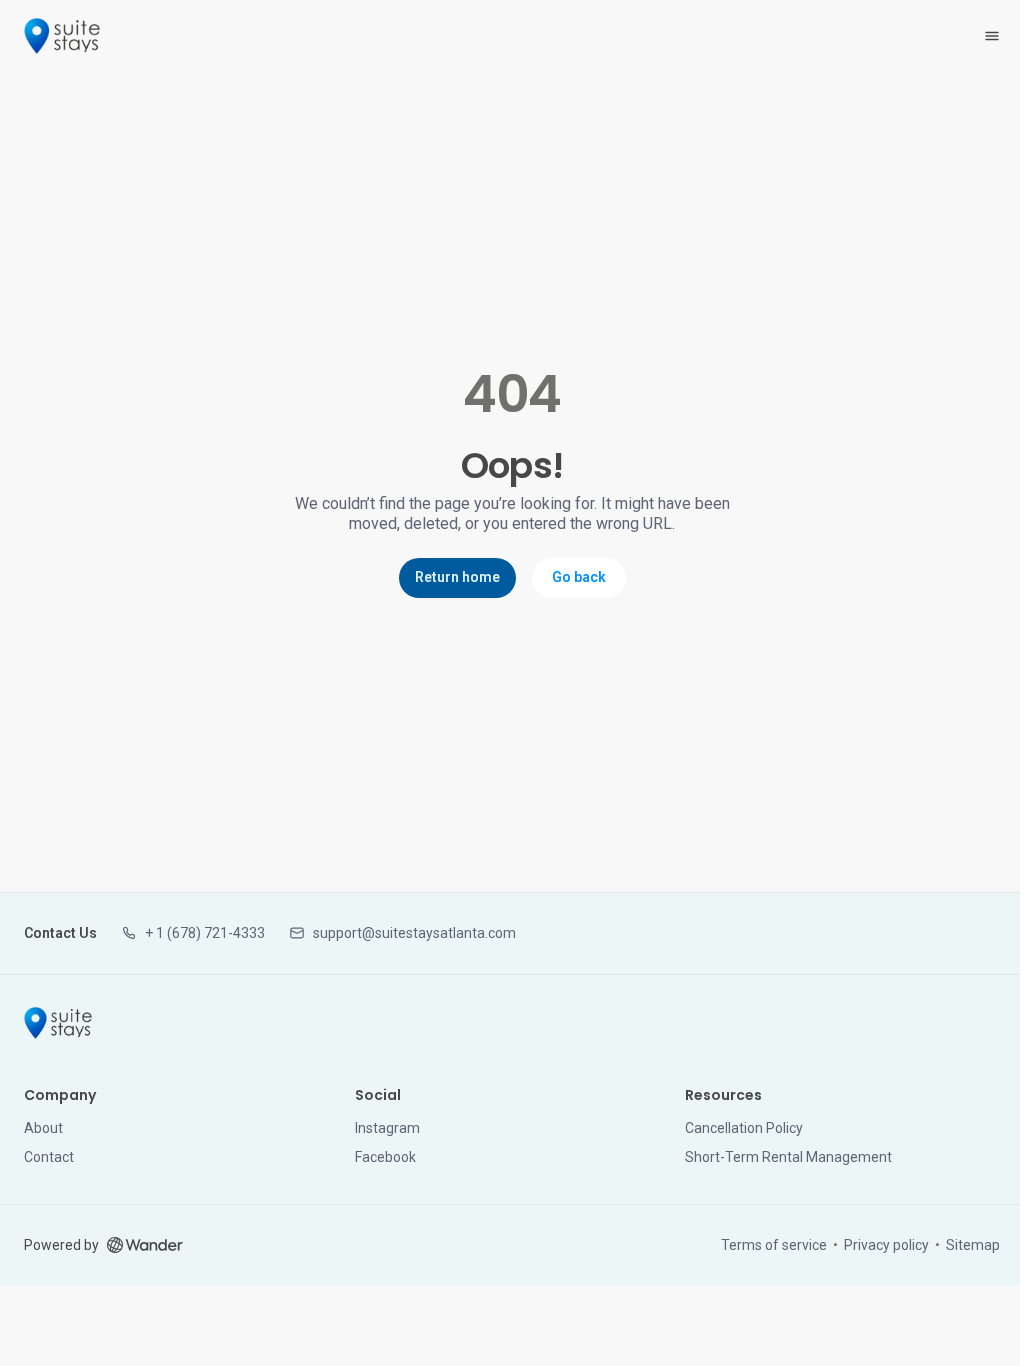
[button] (193, 933)
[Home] (58, 1023)
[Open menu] (992, 36)
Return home (457, 577)
